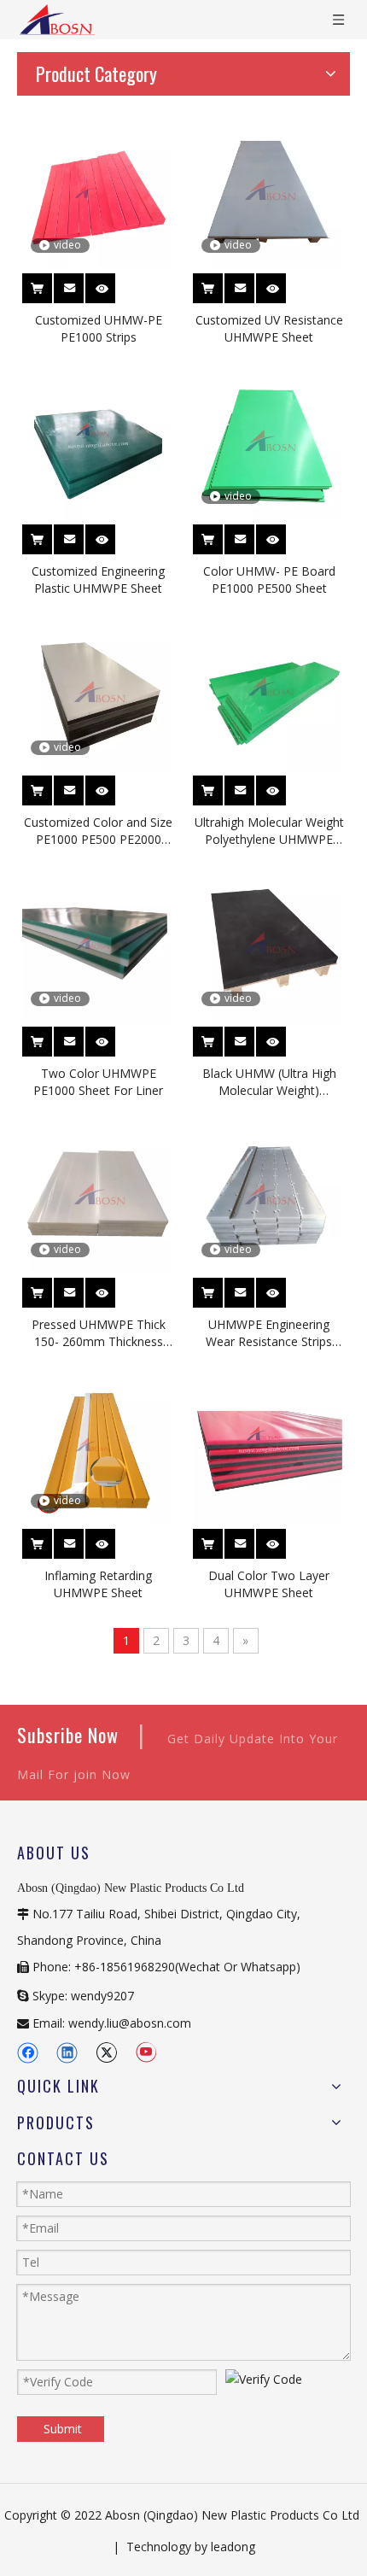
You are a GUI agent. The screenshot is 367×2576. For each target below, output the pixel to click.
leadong (233, 2547)
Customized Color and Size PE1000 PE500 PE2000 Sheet (98, 831)
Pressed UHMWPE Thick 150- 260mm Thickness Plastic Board (99, 1333)
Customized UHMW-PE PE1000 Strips (99, 328)
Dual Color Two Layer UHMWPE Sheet (269, 1584)
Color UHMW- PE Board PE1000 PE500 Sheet (269, 580)
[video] (98, 192)
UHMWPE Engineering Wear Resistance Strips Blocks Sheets (269, 1333)
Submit (63, 2429)
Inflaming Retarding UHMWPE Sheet (98, 1584)
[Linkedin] (67, 2053)
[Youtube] (146, 2053)
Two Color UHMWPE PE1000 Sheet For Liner (98, 1082)
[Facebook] (28, 2053)
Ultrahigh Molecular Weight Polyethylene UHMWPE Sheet (269, 831)
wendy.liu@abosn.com (130, 2023)
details (112, 281)
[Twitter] (106, 2053)
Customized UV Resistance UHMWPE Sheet (269, 328)
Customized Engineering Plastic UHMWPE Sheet (98, 580)
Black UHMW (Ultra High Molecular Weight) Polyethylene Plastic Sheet (269, 1082)
